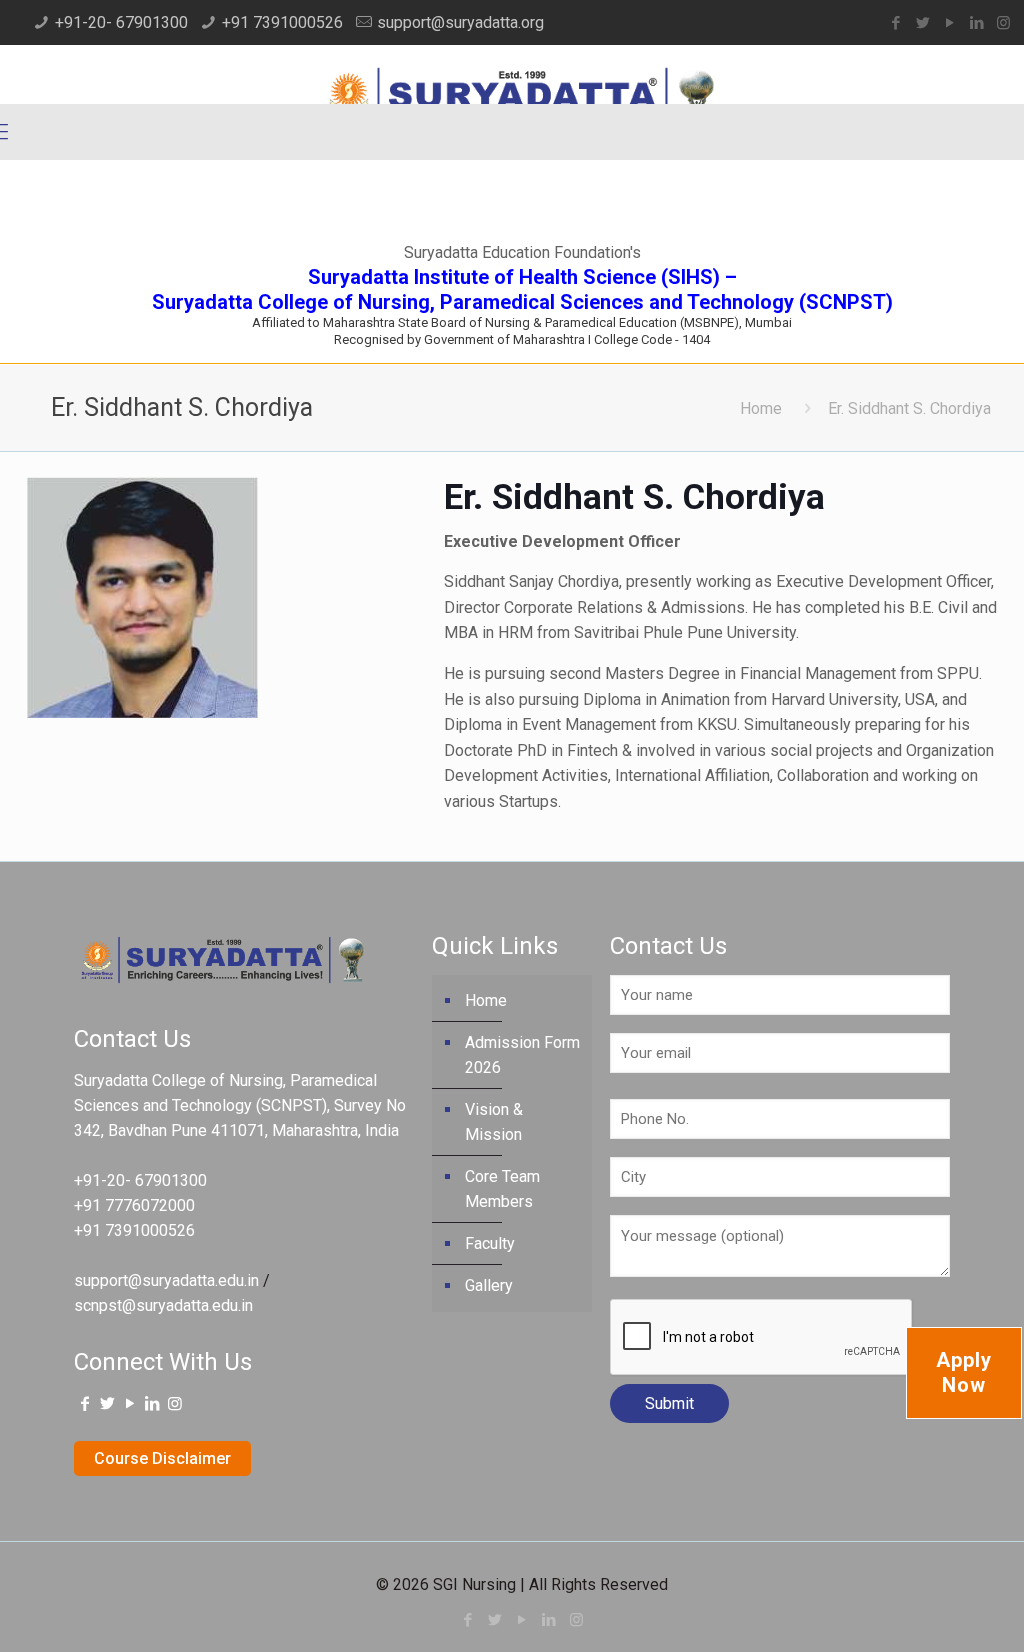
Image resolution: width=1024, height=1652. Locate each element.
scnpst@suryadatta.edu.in (163, 1305)
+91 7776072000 (134, 1205)
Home (761, 408)
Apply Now (964, 1372)
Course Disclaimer (162, 1458)
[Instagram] (1003, 23)
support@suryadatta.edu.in (166, 1280)
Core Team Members (502, 1189)
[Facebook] (895, 23)
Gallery (489, 1285)
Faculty (490, 1243)
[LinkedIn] (976, 23)
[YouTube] (949, 23)
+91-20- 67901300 (121, 22)
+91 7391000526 (282, 22)
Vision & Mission (494, 1122)
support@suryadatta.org (460, 22)
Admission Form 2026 (522, 1055)
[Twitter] (922, 23)
